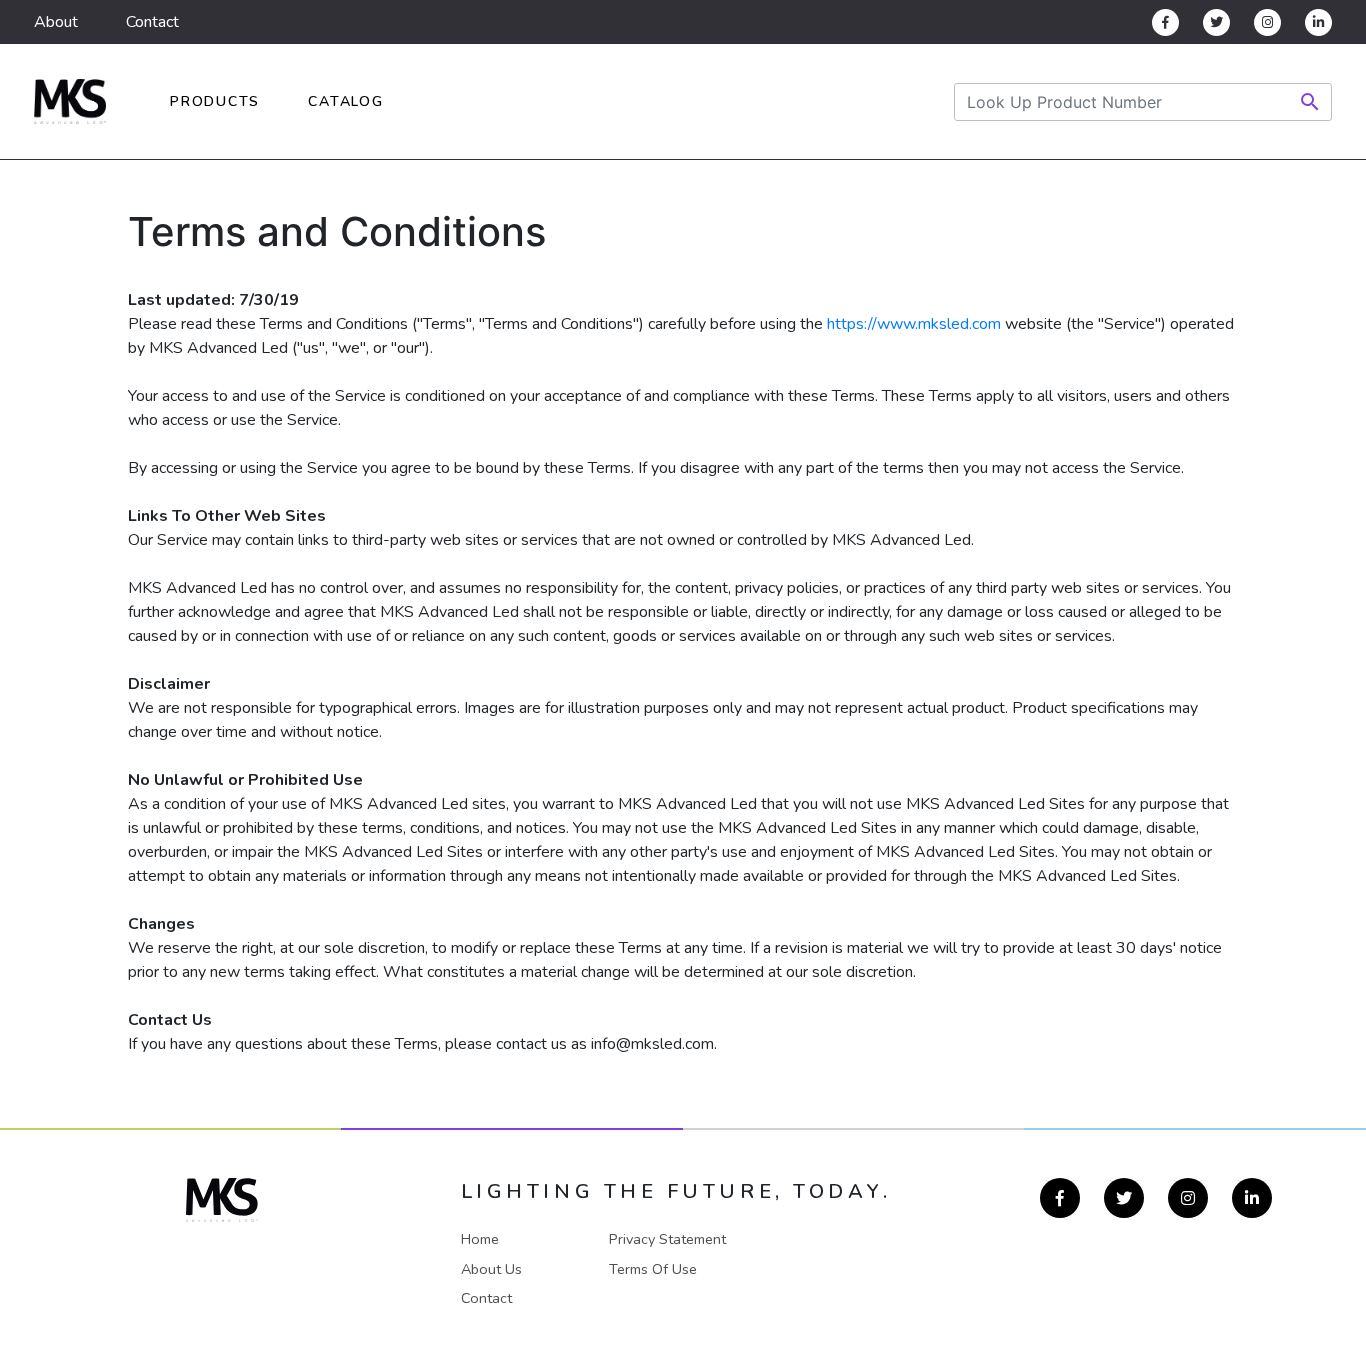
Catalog (345, 101)
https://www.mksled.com (914, 324)
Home (480, 1239)
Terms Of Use (653, 1269)
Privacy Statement (667, 1239)
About (56, 22)
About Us (491, 1269)
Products (215, 101)
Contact (152, 22)
